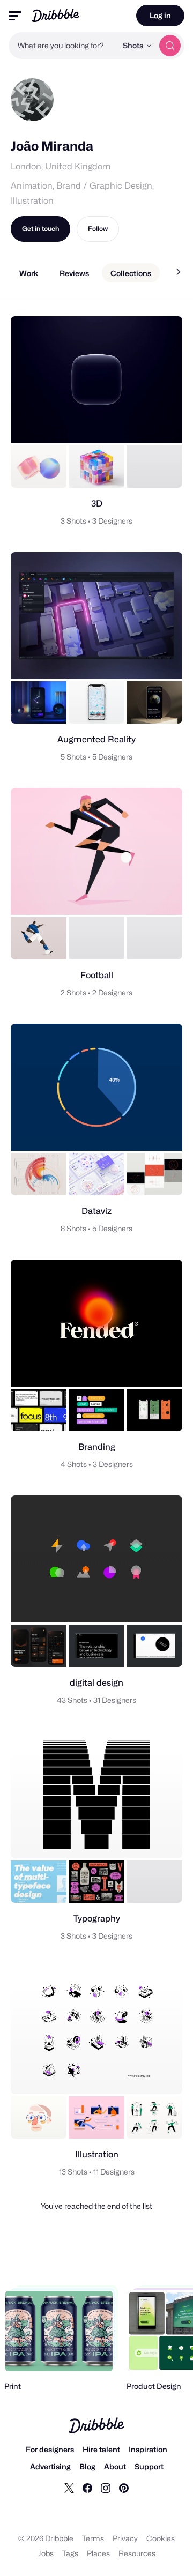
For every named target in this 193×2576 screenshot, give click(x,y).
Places (98, 2553)
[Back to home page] (55, 15)
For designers (50, 2449)
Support (149, 2466)
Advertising (50, 2466)
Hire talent (101, 2449)
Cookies (161, 2538)
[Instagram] (106, 2488)
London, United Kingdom (61, 166)
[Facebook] (87, 2488)
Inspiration (148, 2449)
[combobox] (63, 46)
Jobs (46, 2553)
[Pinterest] (124, 2488)
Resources (137, 2553)
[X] (69, 2488)
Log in (160, 15)
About (115, 2466)
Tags (70, 2553)
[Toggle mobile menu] (15, 16)
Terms (93, 2538)
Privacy (125, 2538)
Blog (87, 2466)
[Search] (170, 46)
